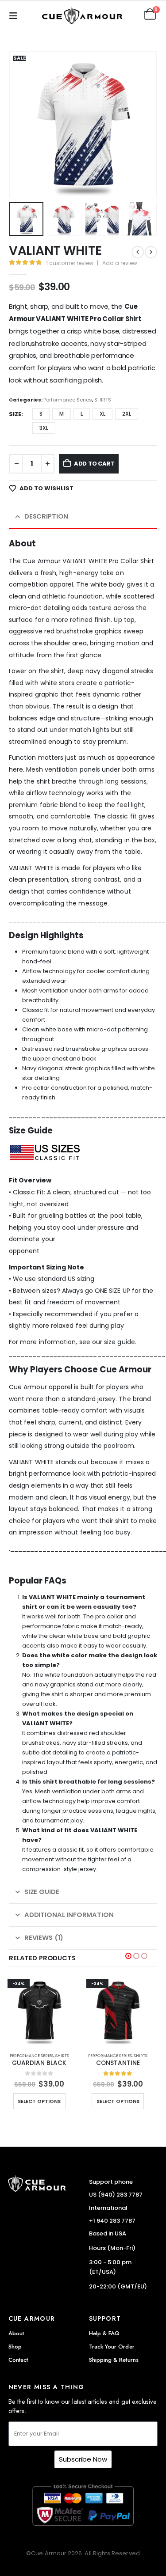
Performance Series (68, 400)
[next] (151, 252)
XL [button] (102, 414)
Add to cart (94, 464)
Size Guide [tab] (42, 1892)
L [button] (82, 414)
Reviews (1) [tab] (44, 1938)
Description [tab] (46, 516)
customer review (70, 263)
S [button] (41, 414)
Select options (39, 2101)
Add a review (120, 263)
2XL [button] (127, 414)
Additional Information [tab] (69, 1915)
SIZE (15, 414)
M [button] (62, 414)
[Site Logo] (83, 14)
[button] (16, 14)
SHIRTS (103, 400)
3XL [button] (44, 428)
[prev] (138, 252)
